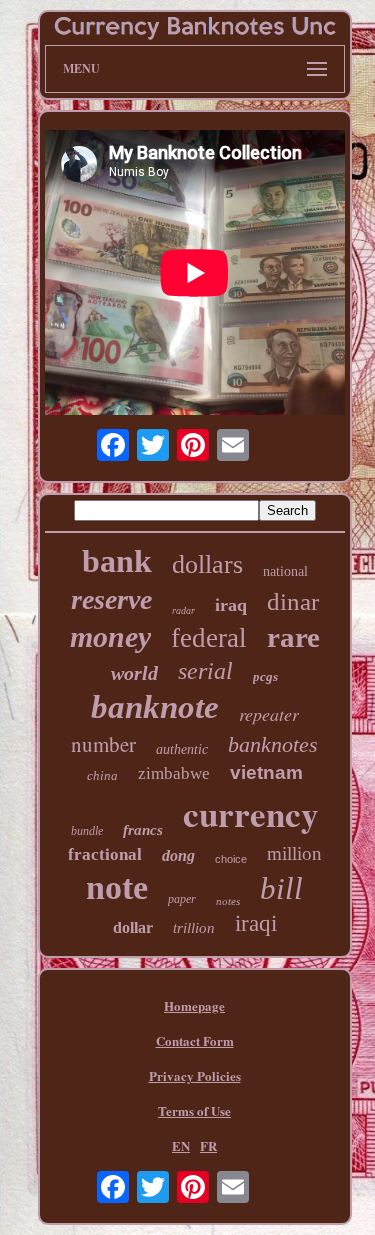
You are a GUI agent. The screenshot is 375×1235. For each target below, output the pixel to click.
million (294, 853)
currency (251, 813)
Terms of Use (194, 1110)
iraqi (256, 923)
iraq (231, 605)
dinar (293, 601)
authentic (182, 749)
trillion (194, 928)
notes (228, 901)
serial (205, 671)
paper (182, 899)
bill (281, 888)
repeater (269, 714)
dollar (133, 927)
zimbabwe (174, 773)
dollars (207, 564)
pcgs (265, 676)
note (117, 887)
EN (181, 1145)
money (110, 636)
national (285, 571)
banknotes (273, 744)
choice (231, 859)
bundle (87, 831)
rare (293, 637)
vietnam (266, 772)
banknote (155, 707)
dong (178, 855)
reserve (111, 599)
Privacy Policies (195, 1075)
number (103, 744)
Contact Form (195, 1040)
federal (209, 638)
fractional (105, 854)
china (102, 775)
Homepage (194, 1005)
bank (117, 561)
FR (208, 1145)
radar (183, 610)
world (134, 673)
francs (143, 830)
